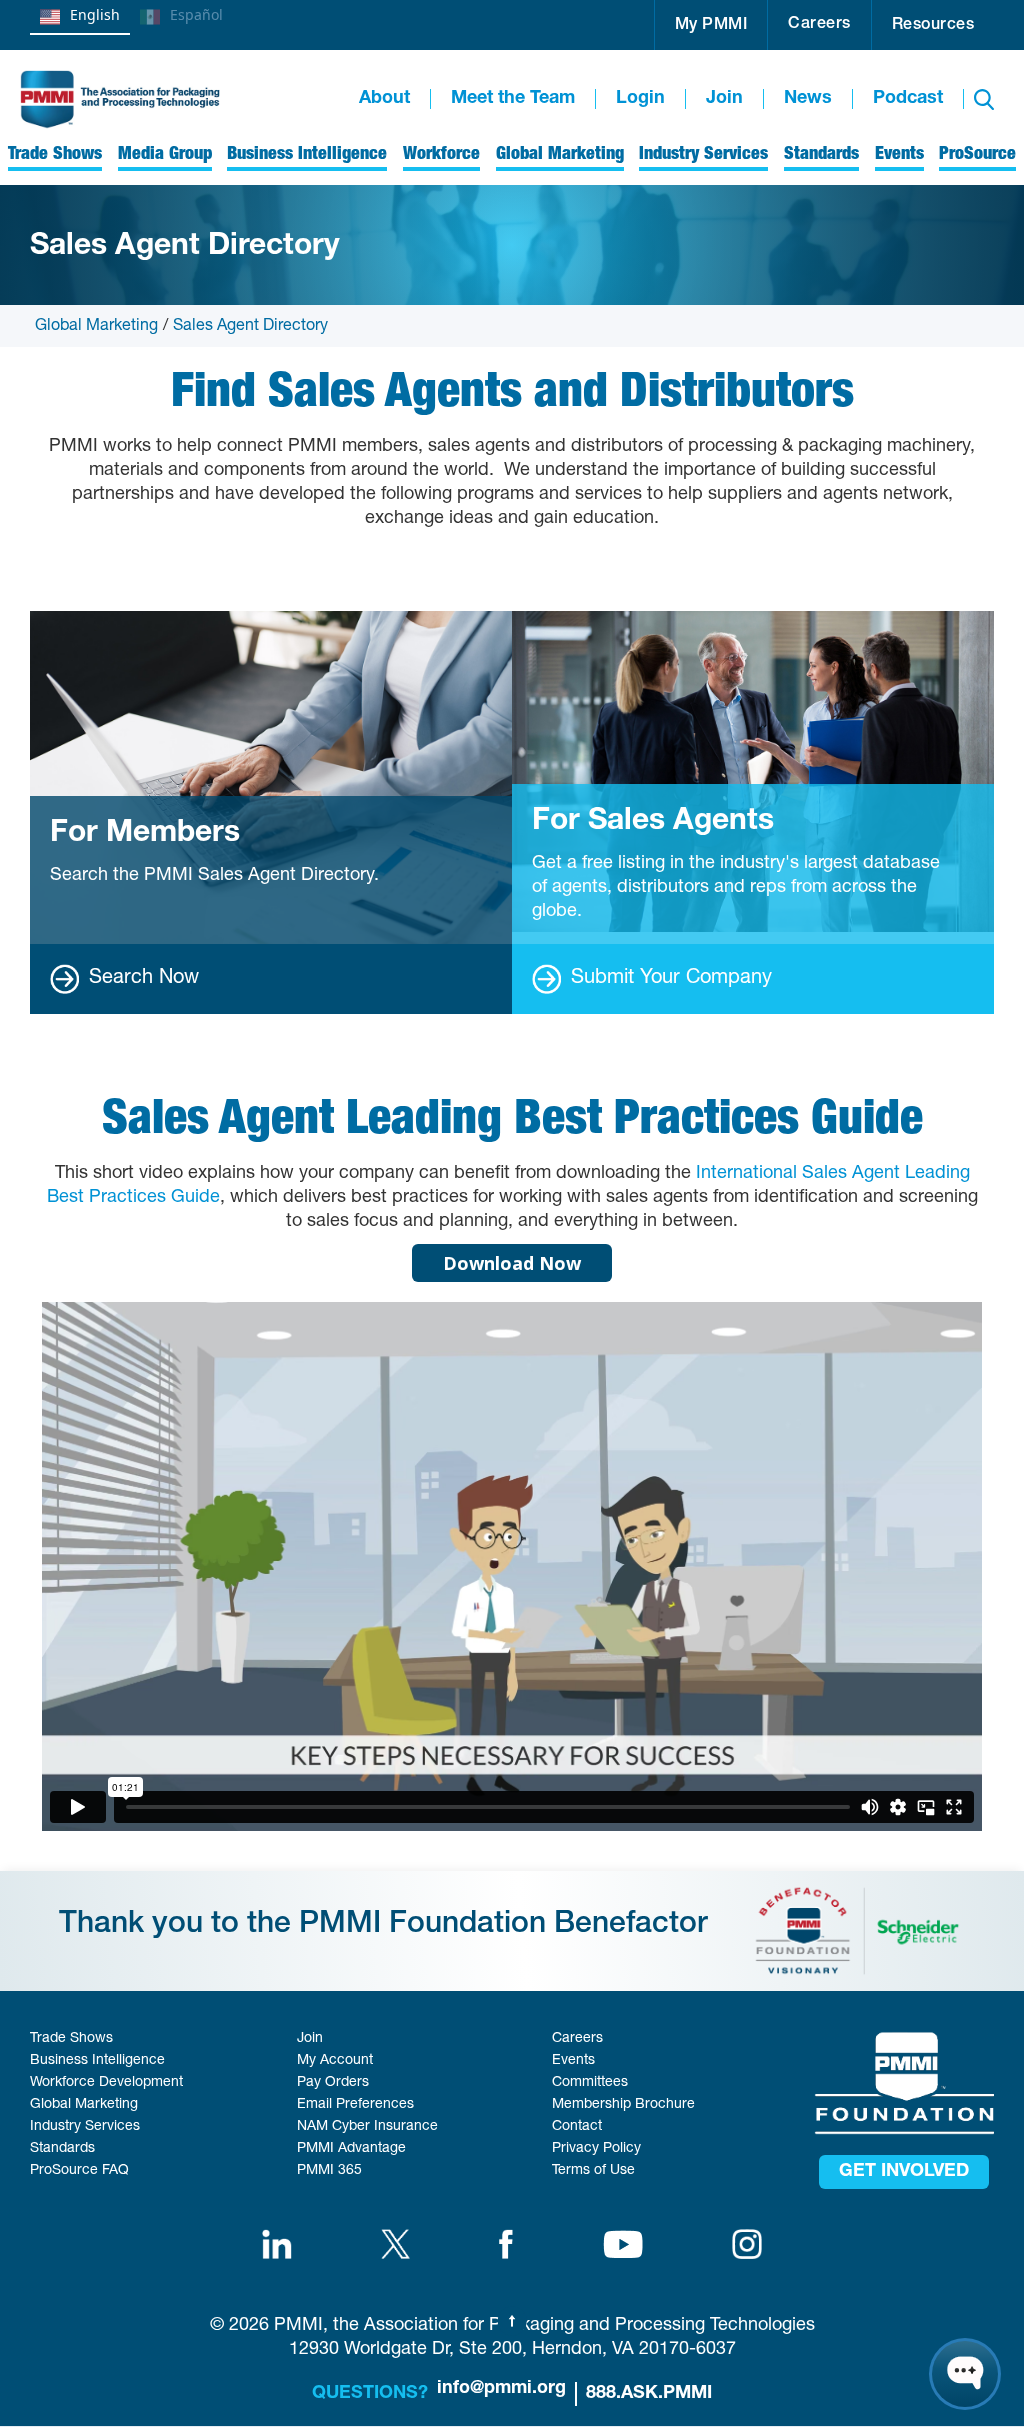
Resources (933, 26)
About (384, 99)
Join (724, 99)
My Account (335, 2061)
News (808, 99)
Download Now (512, 1263)
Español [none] (196, 14)
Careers (819, 25)
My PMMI (711, 26)
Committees (590, 2083)
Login (640, 99)
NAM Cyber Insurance (367, 2127)
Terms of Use (593, 2171)
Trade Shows (71, 2039)
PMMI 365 (329, 2171)
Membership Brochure (623, 2105)
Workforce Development (106, 2083)
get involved (904, 2172)
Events (573, 2061)
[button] (711, 25)
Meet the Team (513, 99)
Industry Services (85, 2127)
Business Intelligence (97, 2061)
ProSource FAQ (79, 2171)
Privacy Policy (596, 2149)
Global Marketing (96, 327)
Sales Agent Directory (250, 327)
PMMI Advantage (351, 2149)
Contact (577, 2127)
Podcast (908, 99)
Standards (62, 2149)
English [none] (95, 14)
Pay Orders (333, 2083)
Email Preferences (355, 2105)
